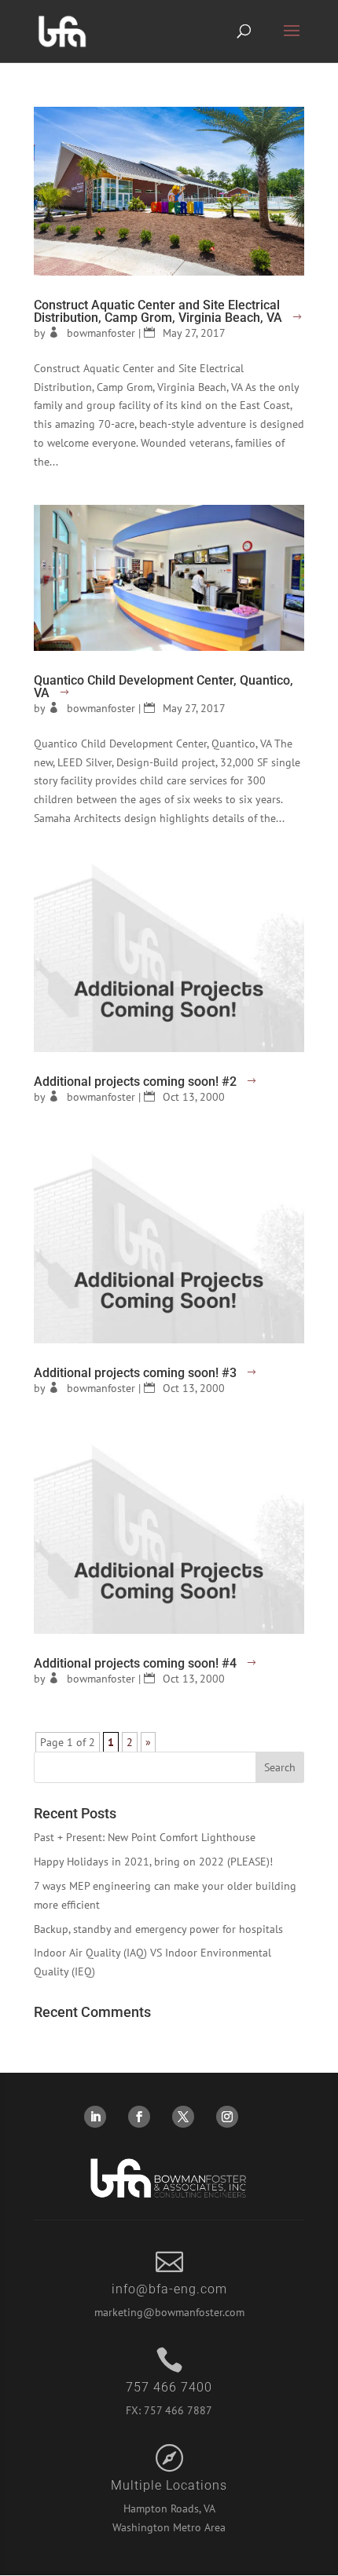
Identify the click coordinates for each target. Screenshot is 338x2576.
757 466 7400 (169, 2387)
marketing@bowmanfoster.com (169, 2312)
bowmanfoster (101, 333)
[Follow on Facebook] (139, 2117)
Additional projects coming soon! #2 (135, 1082)
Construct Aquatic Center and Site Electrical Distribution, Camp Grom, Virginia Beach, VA (158, 311)
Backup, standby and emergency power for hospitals (158, 1929)
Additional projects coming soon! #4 (135, 1663)
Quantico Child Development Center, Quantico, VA (163, 687)
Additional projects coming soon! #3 (135, 1373)
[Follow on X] (183, 2117)
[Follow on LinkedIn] (95, 2117)
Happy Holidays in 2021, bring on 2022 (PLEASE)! (153, 1862)
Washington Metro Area (169, 2527)
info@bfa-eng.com (169, 2289)
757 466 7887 (178, 2410)
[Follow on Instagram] (227, 2117)
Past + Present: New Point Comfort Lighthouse (145, 1837)
